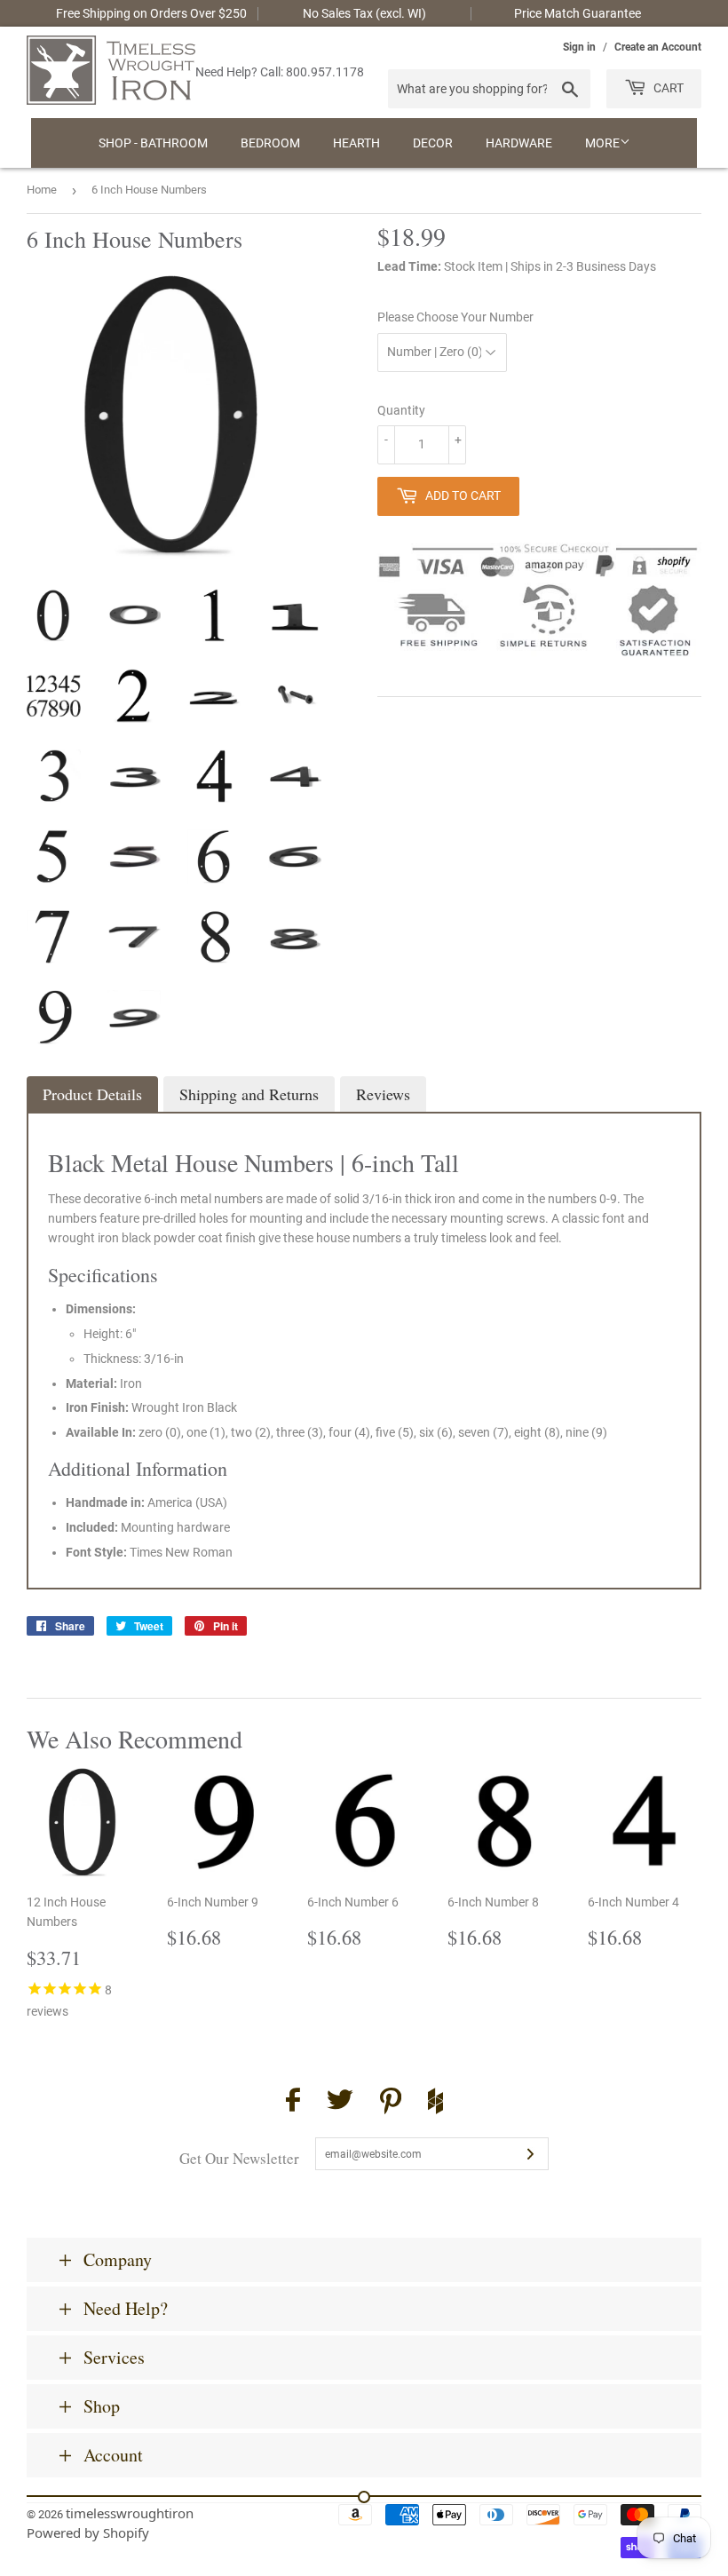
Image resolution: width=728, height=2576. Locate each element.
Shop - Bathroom (153, 143)
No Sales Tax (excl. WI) (364, 13)
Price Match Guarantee (578, 13)
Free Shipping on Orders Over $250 (151, 13)
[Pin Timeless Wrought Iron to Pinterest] (391, 2104)
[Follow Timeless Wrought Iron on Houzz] (435, 2104)
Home (42, 190)
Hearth (356, 143)
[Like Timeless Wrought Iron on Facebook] (293, 2102)
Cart (667, 88)
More (602, 143)
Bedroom (270, 143)
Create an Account (658, 47)
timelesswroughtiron (130, 2513)
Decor (433, 143)
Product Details (92, 1094)
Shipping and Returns (249, 1094)
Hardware (519, 143)
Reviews (383, 1094)
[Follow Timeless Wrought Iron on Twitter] (340, 2102)
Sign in (579, 47)
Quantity (401, 410)
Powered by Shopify (88, 2532)
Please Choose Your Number (455, 317)
